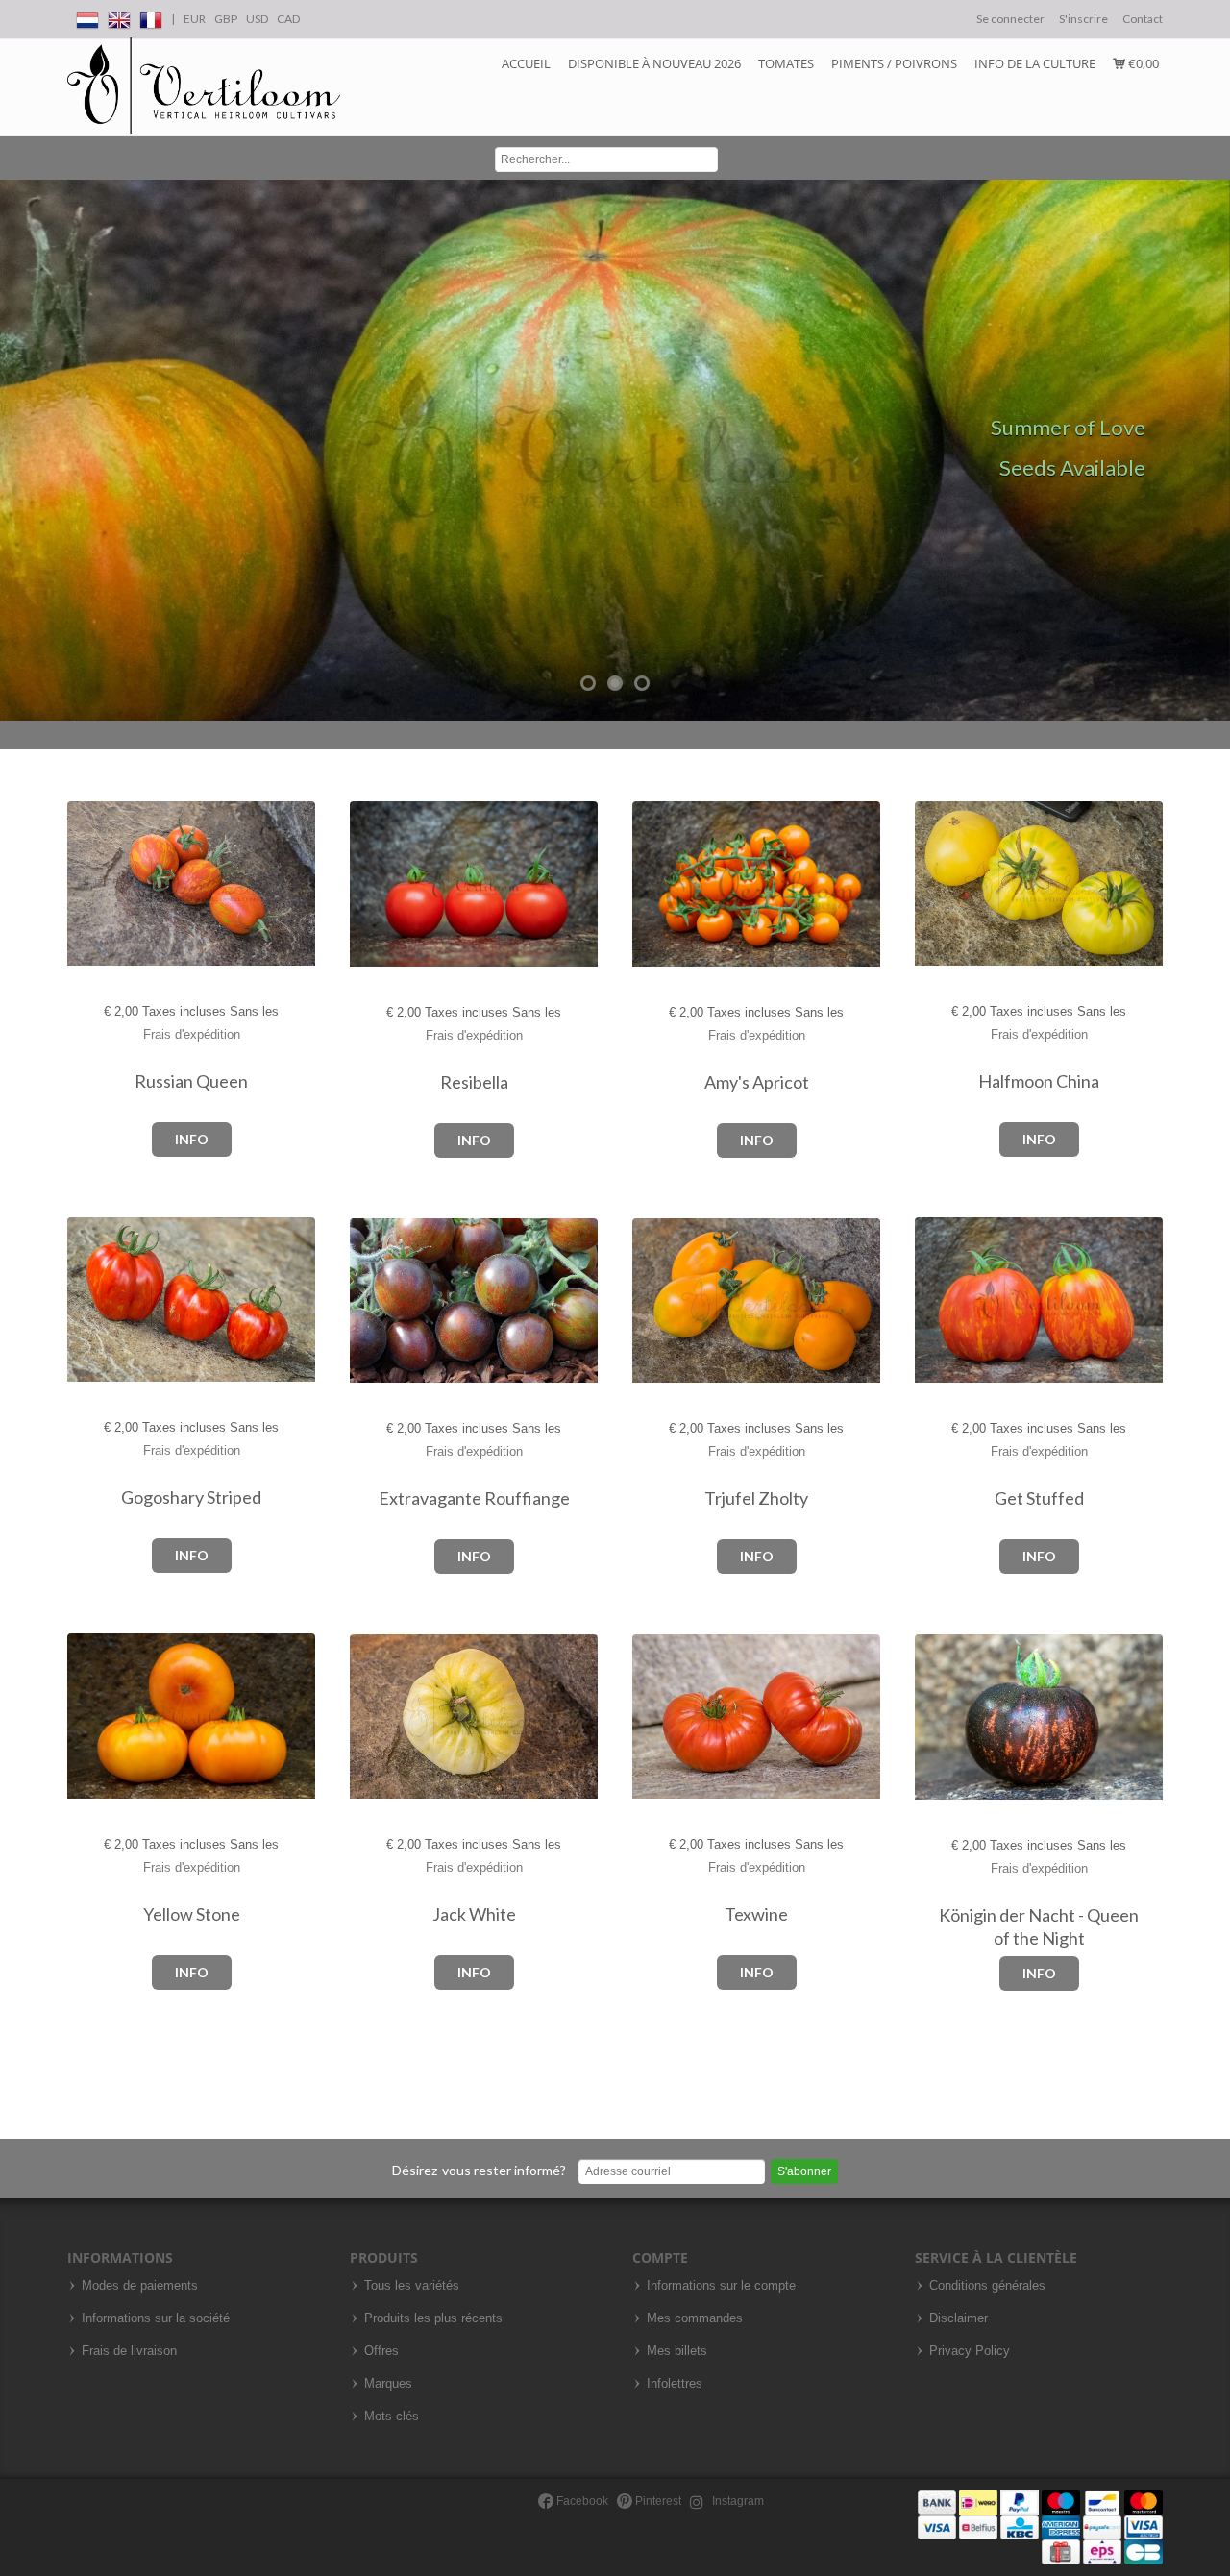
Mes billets (677, 2351)
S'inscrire (1083, 19)
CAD (288, 19)
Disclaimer (959, 2318)
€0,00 (1142, 63)
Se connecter (1010, 19)
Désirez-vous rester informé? (479, 2170)
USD (257, 19)
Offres (381, 2351)
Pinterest (657, 2501)
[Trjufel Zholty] (652, 1301)
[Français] (151, 17)
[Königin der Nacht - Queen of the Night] (935, 1717)
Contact (1143, 19)
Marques (388, 2384)
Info (192, 1139)
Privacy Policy (970, 2351)
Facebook (581, 2501)
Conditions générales (987, 2286)
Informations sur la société (156, 2318)
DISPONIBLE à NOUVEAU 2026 (654, 63)
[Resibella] (369, 884)
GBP (226, 19)
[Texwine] (652, 1717)
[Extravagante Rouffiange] (369, 1301)
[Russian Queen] (87, 884)
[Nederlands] (87, 17)
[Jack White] (369, 1717)
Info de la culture (1035, 63)
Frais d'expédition (192, 1034)
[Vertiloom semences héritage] (204, 86)
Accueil (526, 63)
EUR (195, 19)
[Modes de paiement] (1040, 2527)
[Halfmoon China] (935, 883)
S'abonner (804, 2171)
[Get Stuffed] (935, 1300)
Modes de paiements (140, 2286)
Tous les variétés (412, 2286)
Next (1211, 451)
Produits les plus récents (433, 2318)
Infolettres (675, 2384)
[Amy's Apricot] (652, 884)
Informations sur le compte (721, 2286)
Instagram (737, 2501)
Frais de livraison (129, 2351)
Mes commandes (695, 2318)
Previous (19, 451)
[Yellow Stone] (87, 1717)
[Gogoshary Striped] (87, 1300)
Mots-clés (392, 2417)
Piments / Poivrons (894, 63)
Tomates (786, 63)
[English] (119, 17)
